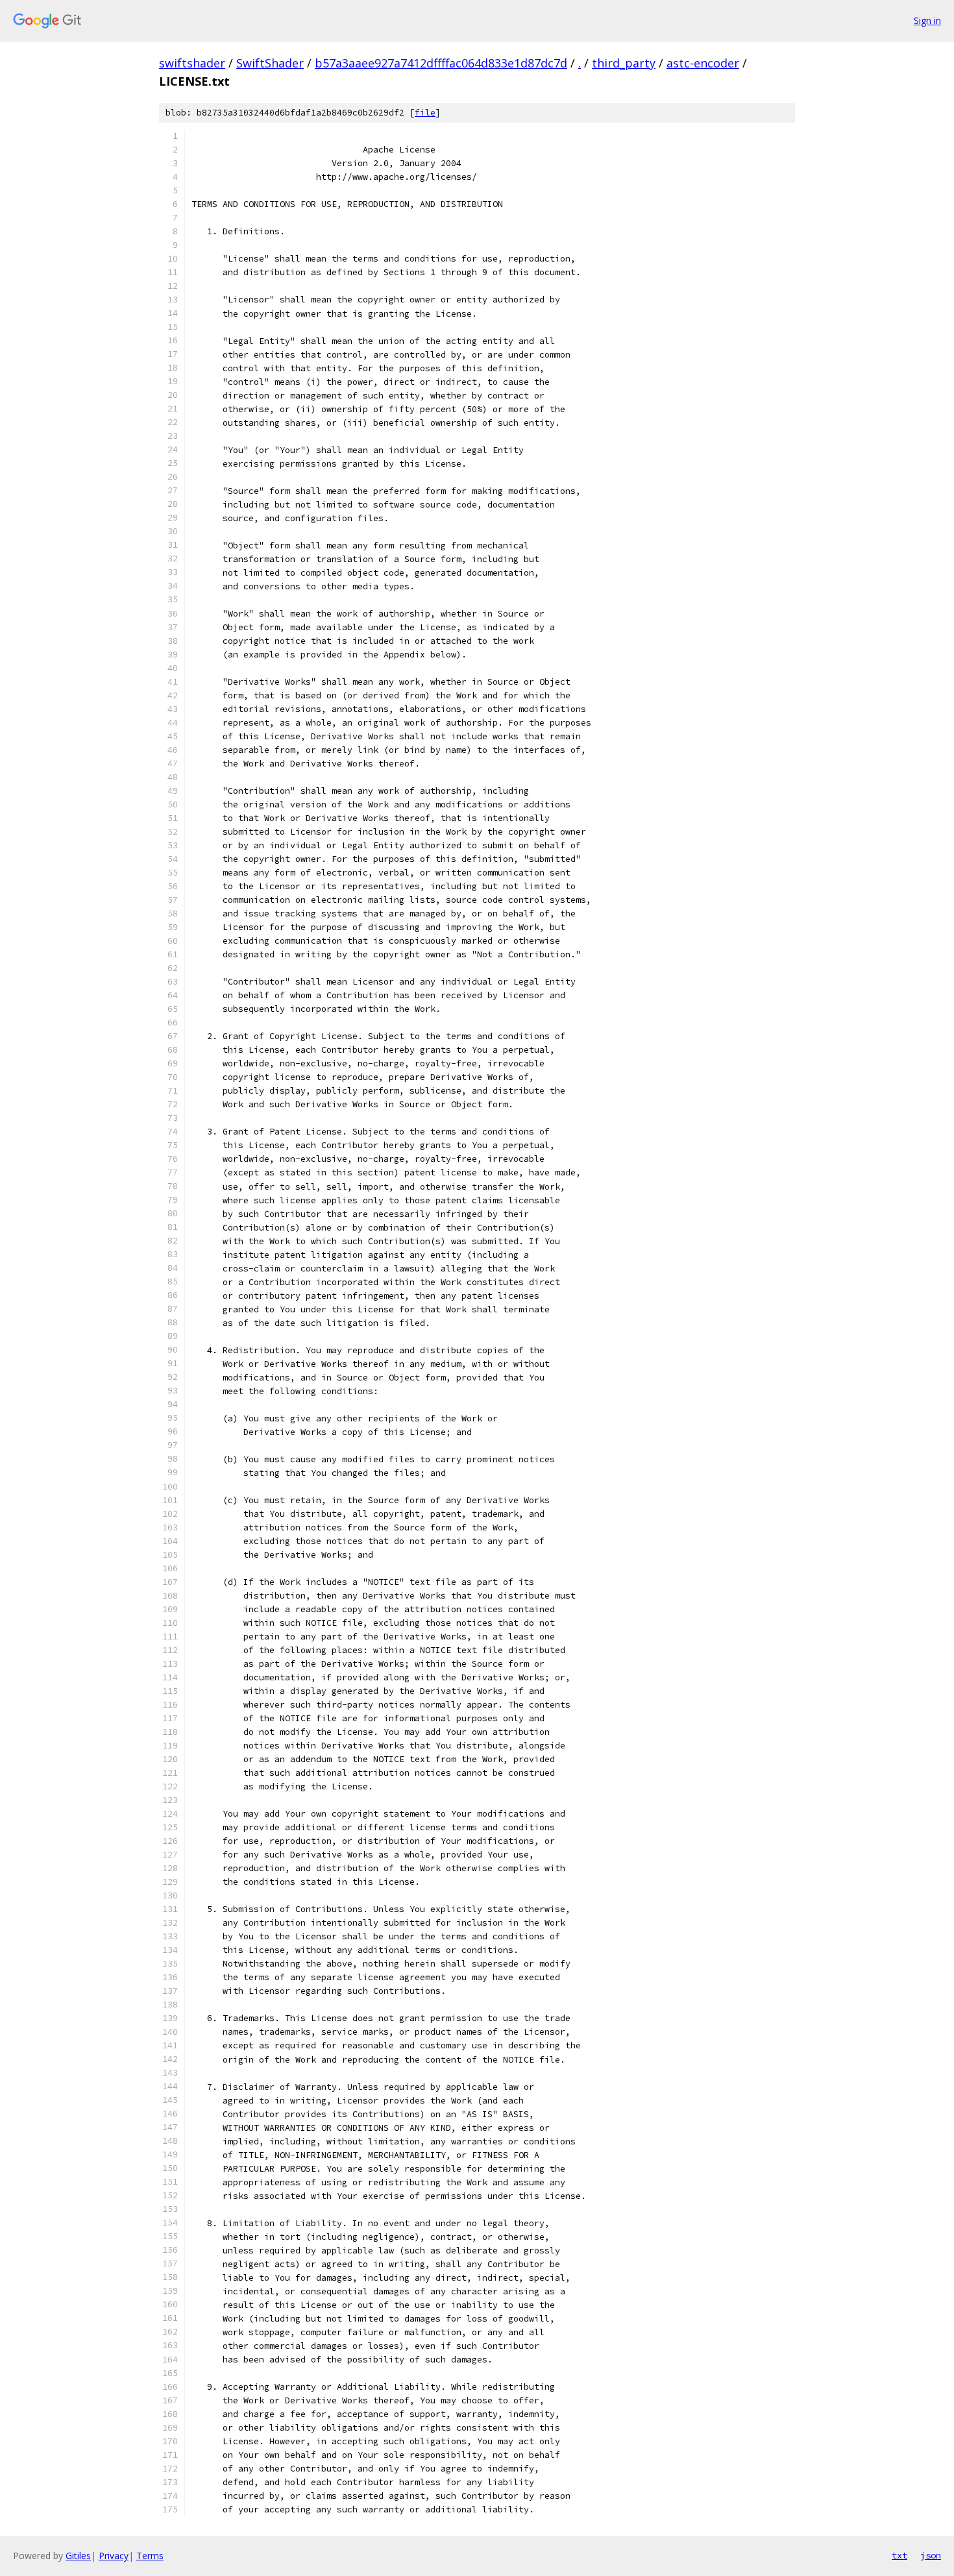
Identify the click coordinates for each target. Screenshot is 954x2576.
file (425, 113)
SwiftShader (270, 63)
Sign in (927, 20)
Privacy (114, 2556)
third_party (624, 63)
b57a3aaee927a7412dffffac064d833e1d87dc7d (441, 63)
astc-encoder (703, 63)
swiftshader (192, 63)
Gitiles (78, 2556)
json (931, 2555)
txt (899, 2555)
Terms (150, 2556)
